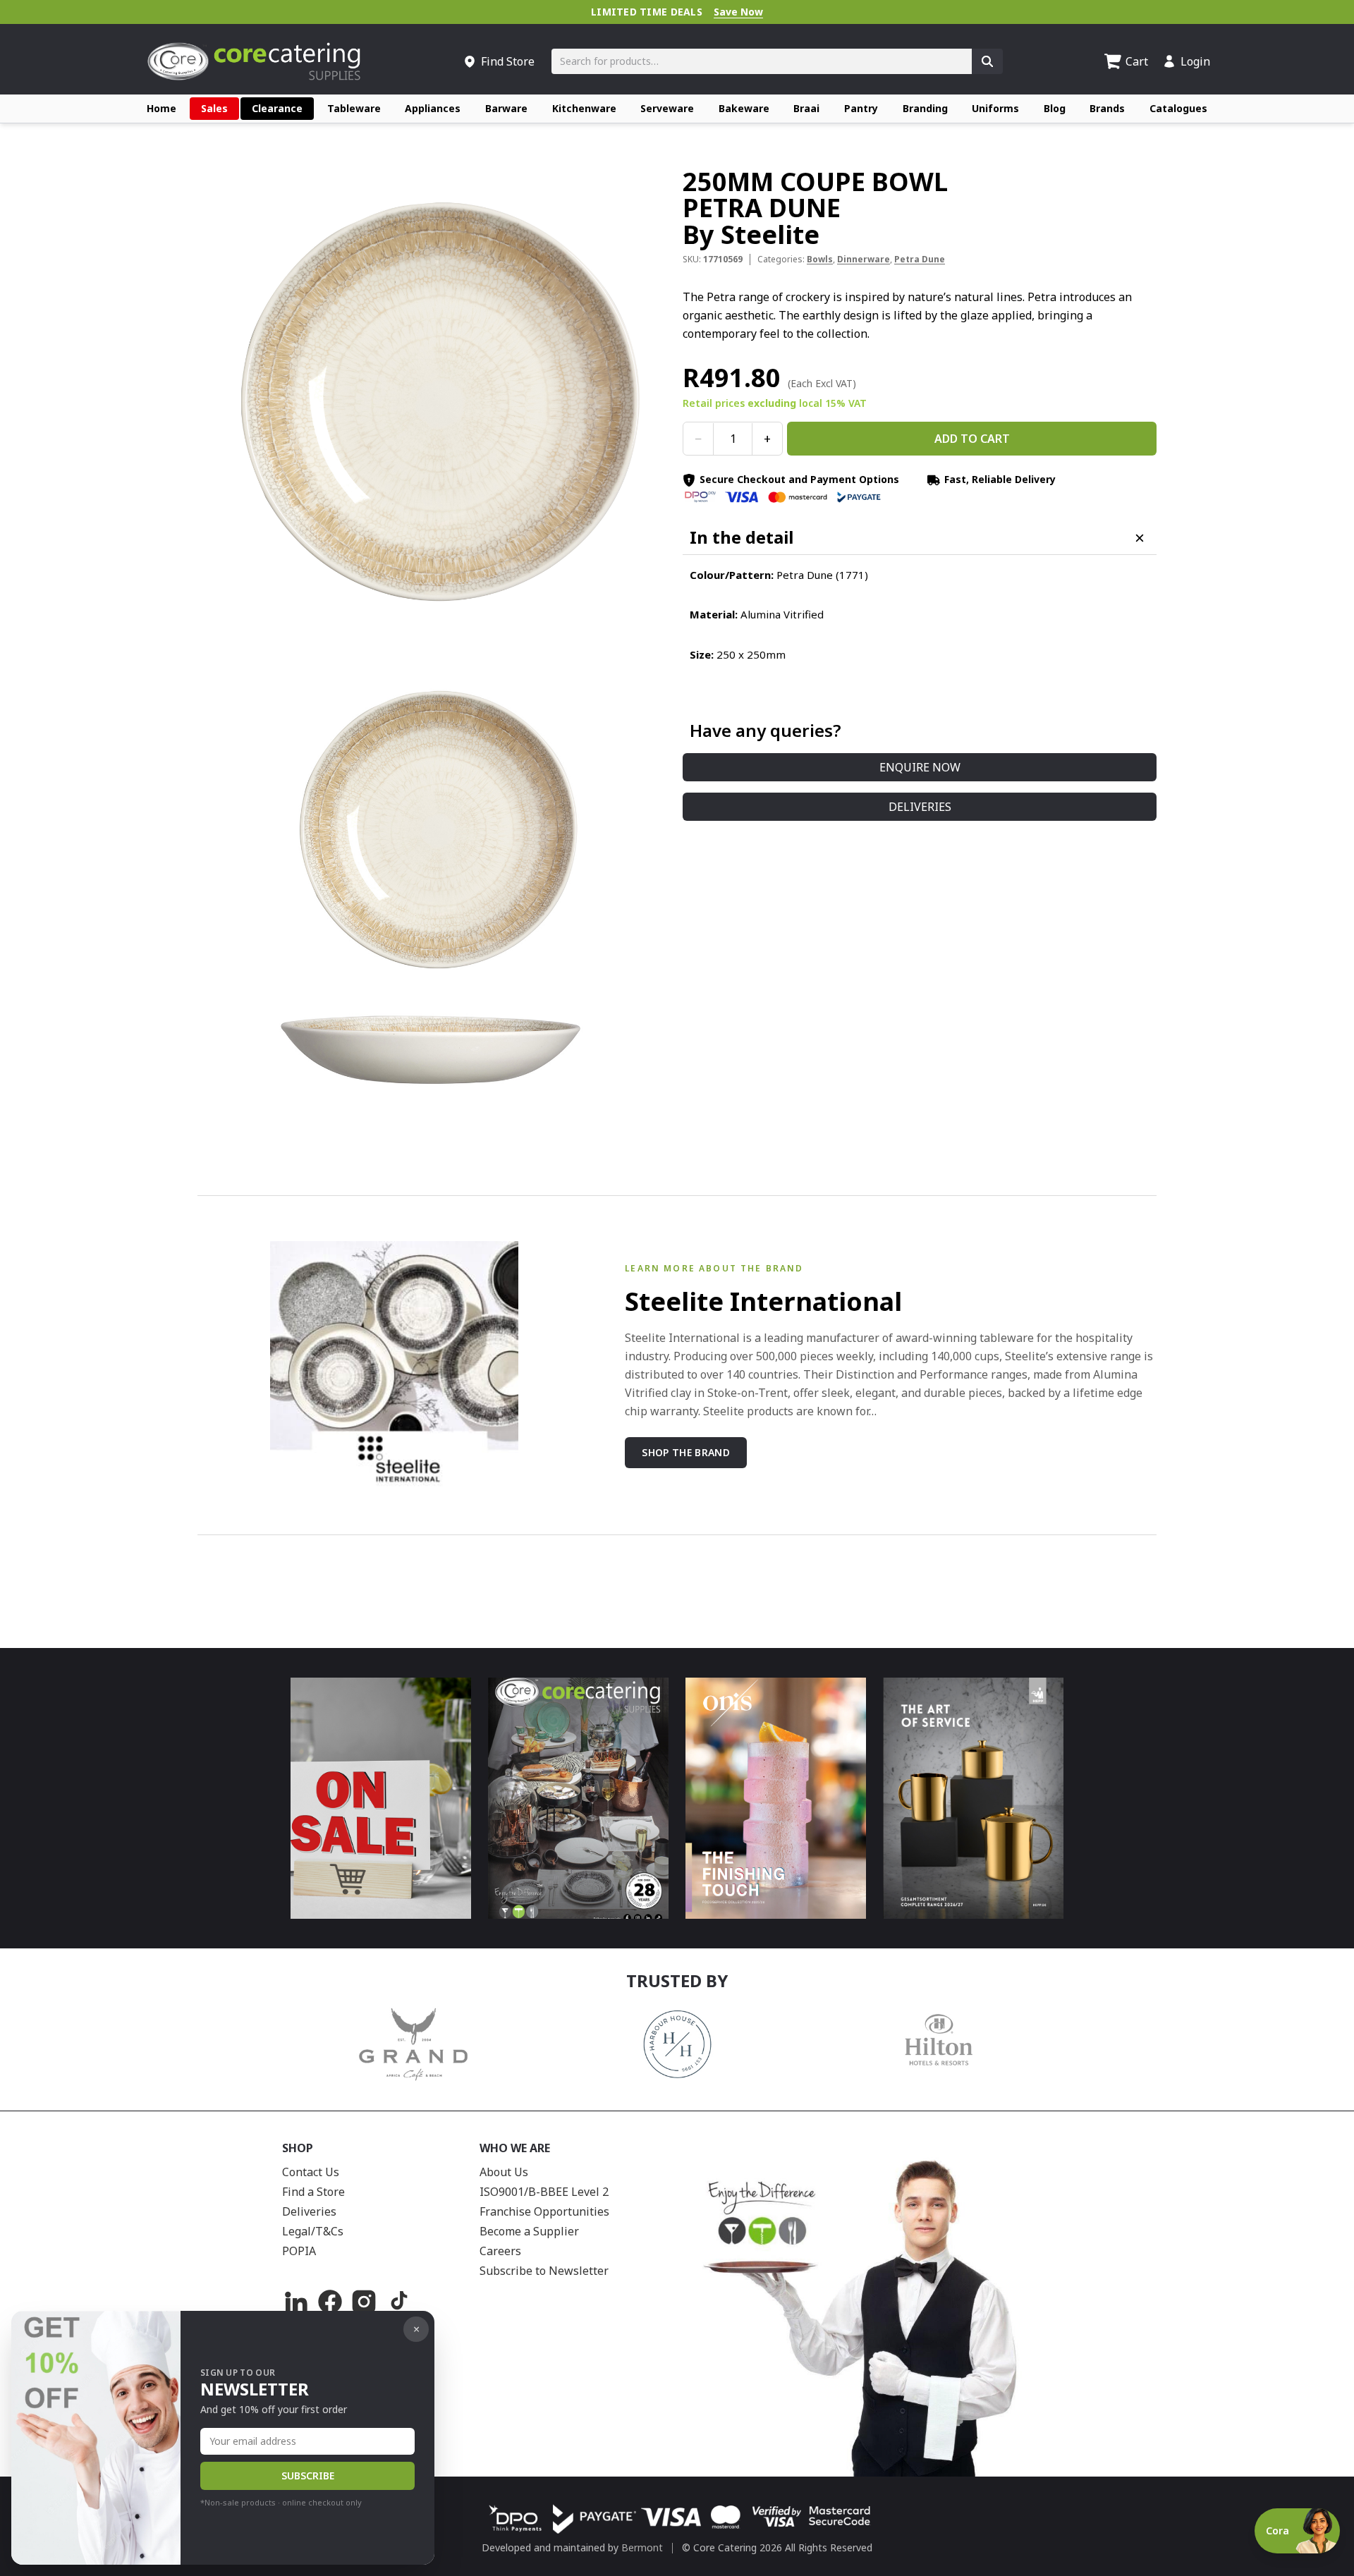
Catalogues (1178, 108)
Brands (1107, 108)
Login (1195, 61)
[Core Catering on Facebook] (330, 2302)
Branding (925, 108)
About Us (504, 2172)
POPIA (299, 2251)
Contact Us (311, 2172)
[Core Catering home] (254, 61)
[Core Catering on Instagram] (364, 2302)
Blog (1055, 108)
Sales (214, 108)
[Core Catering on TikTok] (398, 2302)
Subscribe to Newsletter (544, 2271)
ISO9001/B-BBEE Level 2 (544, 2192)
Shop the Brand (686, 1452)
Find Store (508, 61)
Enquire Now (920, 768)
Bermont (642, 2547)
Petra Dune (920, 260)
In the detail (742, 538)
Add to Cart (972, 439)
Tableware (354, 108)
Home (161, 108)
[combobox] (762, 61)
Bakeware (744, 108)
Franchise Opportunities (544, 2211)
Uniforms (995, 108)
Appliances (433, 108)
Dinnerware (864, 260)
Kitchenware (584, 108)
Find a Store (313, 2192)
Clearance (277, 108)
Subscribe (308, 2476)
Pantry (861, 108)
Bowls (820, 260)
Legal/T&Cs (313, 2231)
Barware (506, 108)
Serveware (667, 108)
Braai (806, 108)
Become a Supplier (529, 2231)
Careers (500, 2251)
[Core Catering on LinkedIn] (296, 2302)
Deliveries (920, 807)
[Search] (987, 61)
